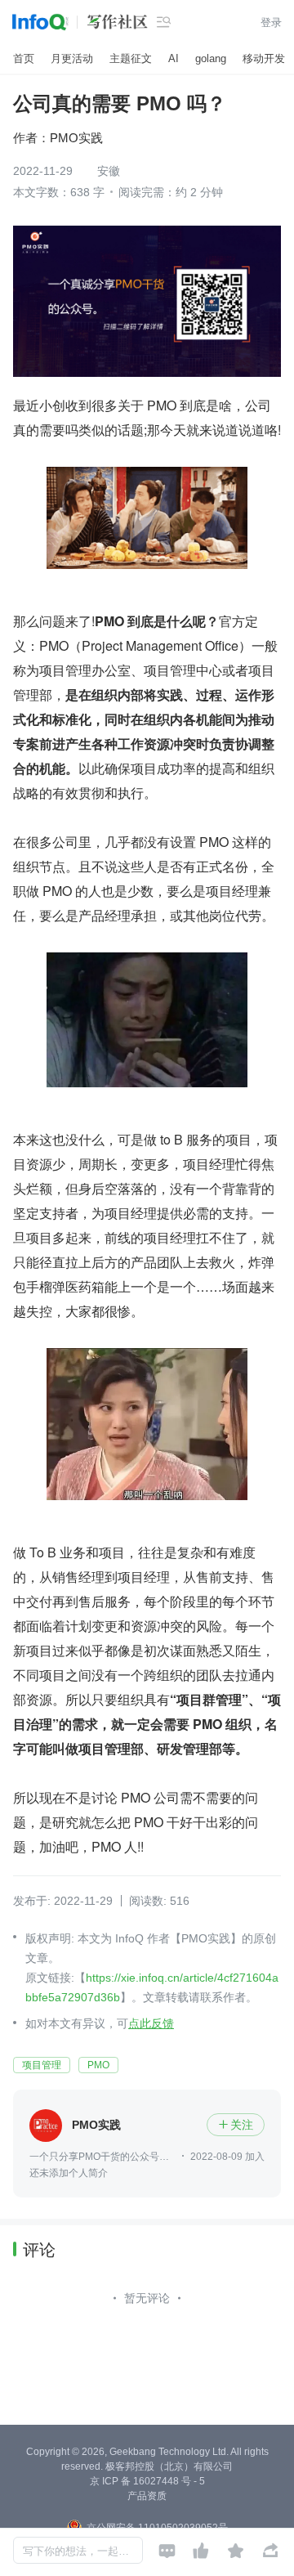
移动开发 (264, 58)
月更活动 (72, 58)
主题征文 (131, 58)
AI (174, 58)
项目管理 (42, 2065)
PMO (98, 2065)
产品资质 (147, 2496)
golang (211, 58)
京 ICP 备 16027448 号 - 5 (147, 2481)
